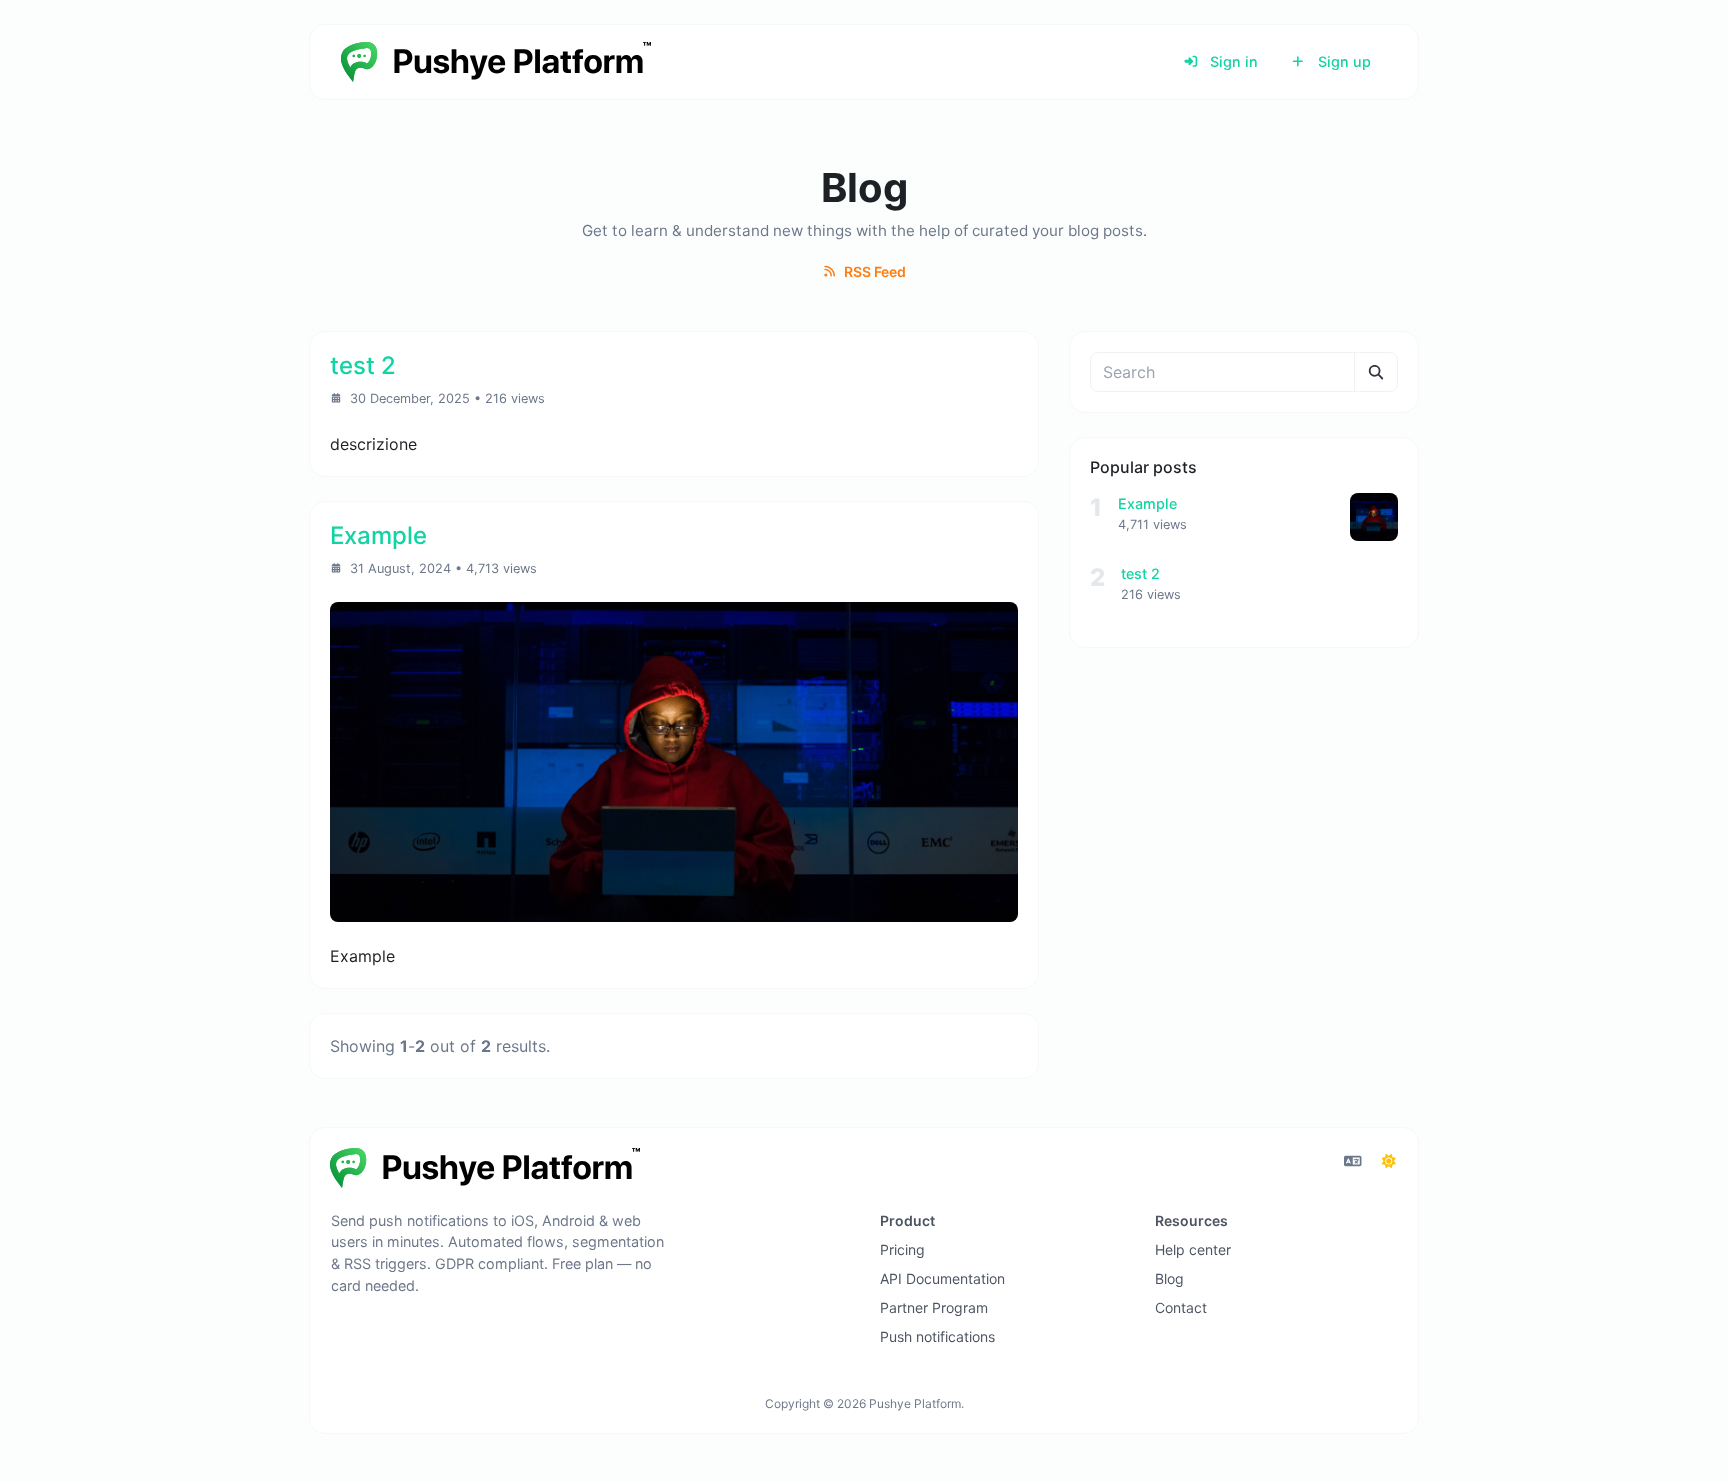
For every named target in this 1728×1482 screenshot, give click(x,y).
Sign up (1342, 61)
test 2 (1140, 573)
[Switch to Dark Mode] (1389, 1161)
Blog (1169, 1278)
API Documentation (942, 1278)
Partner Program (934, 1307)
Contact (1181, 1307)
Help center (1193, 1249)
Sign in (1232, 61)
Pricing (902, 1249)
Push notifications (937, 1336)
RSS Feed (873, 271)
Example (1147, 503)
